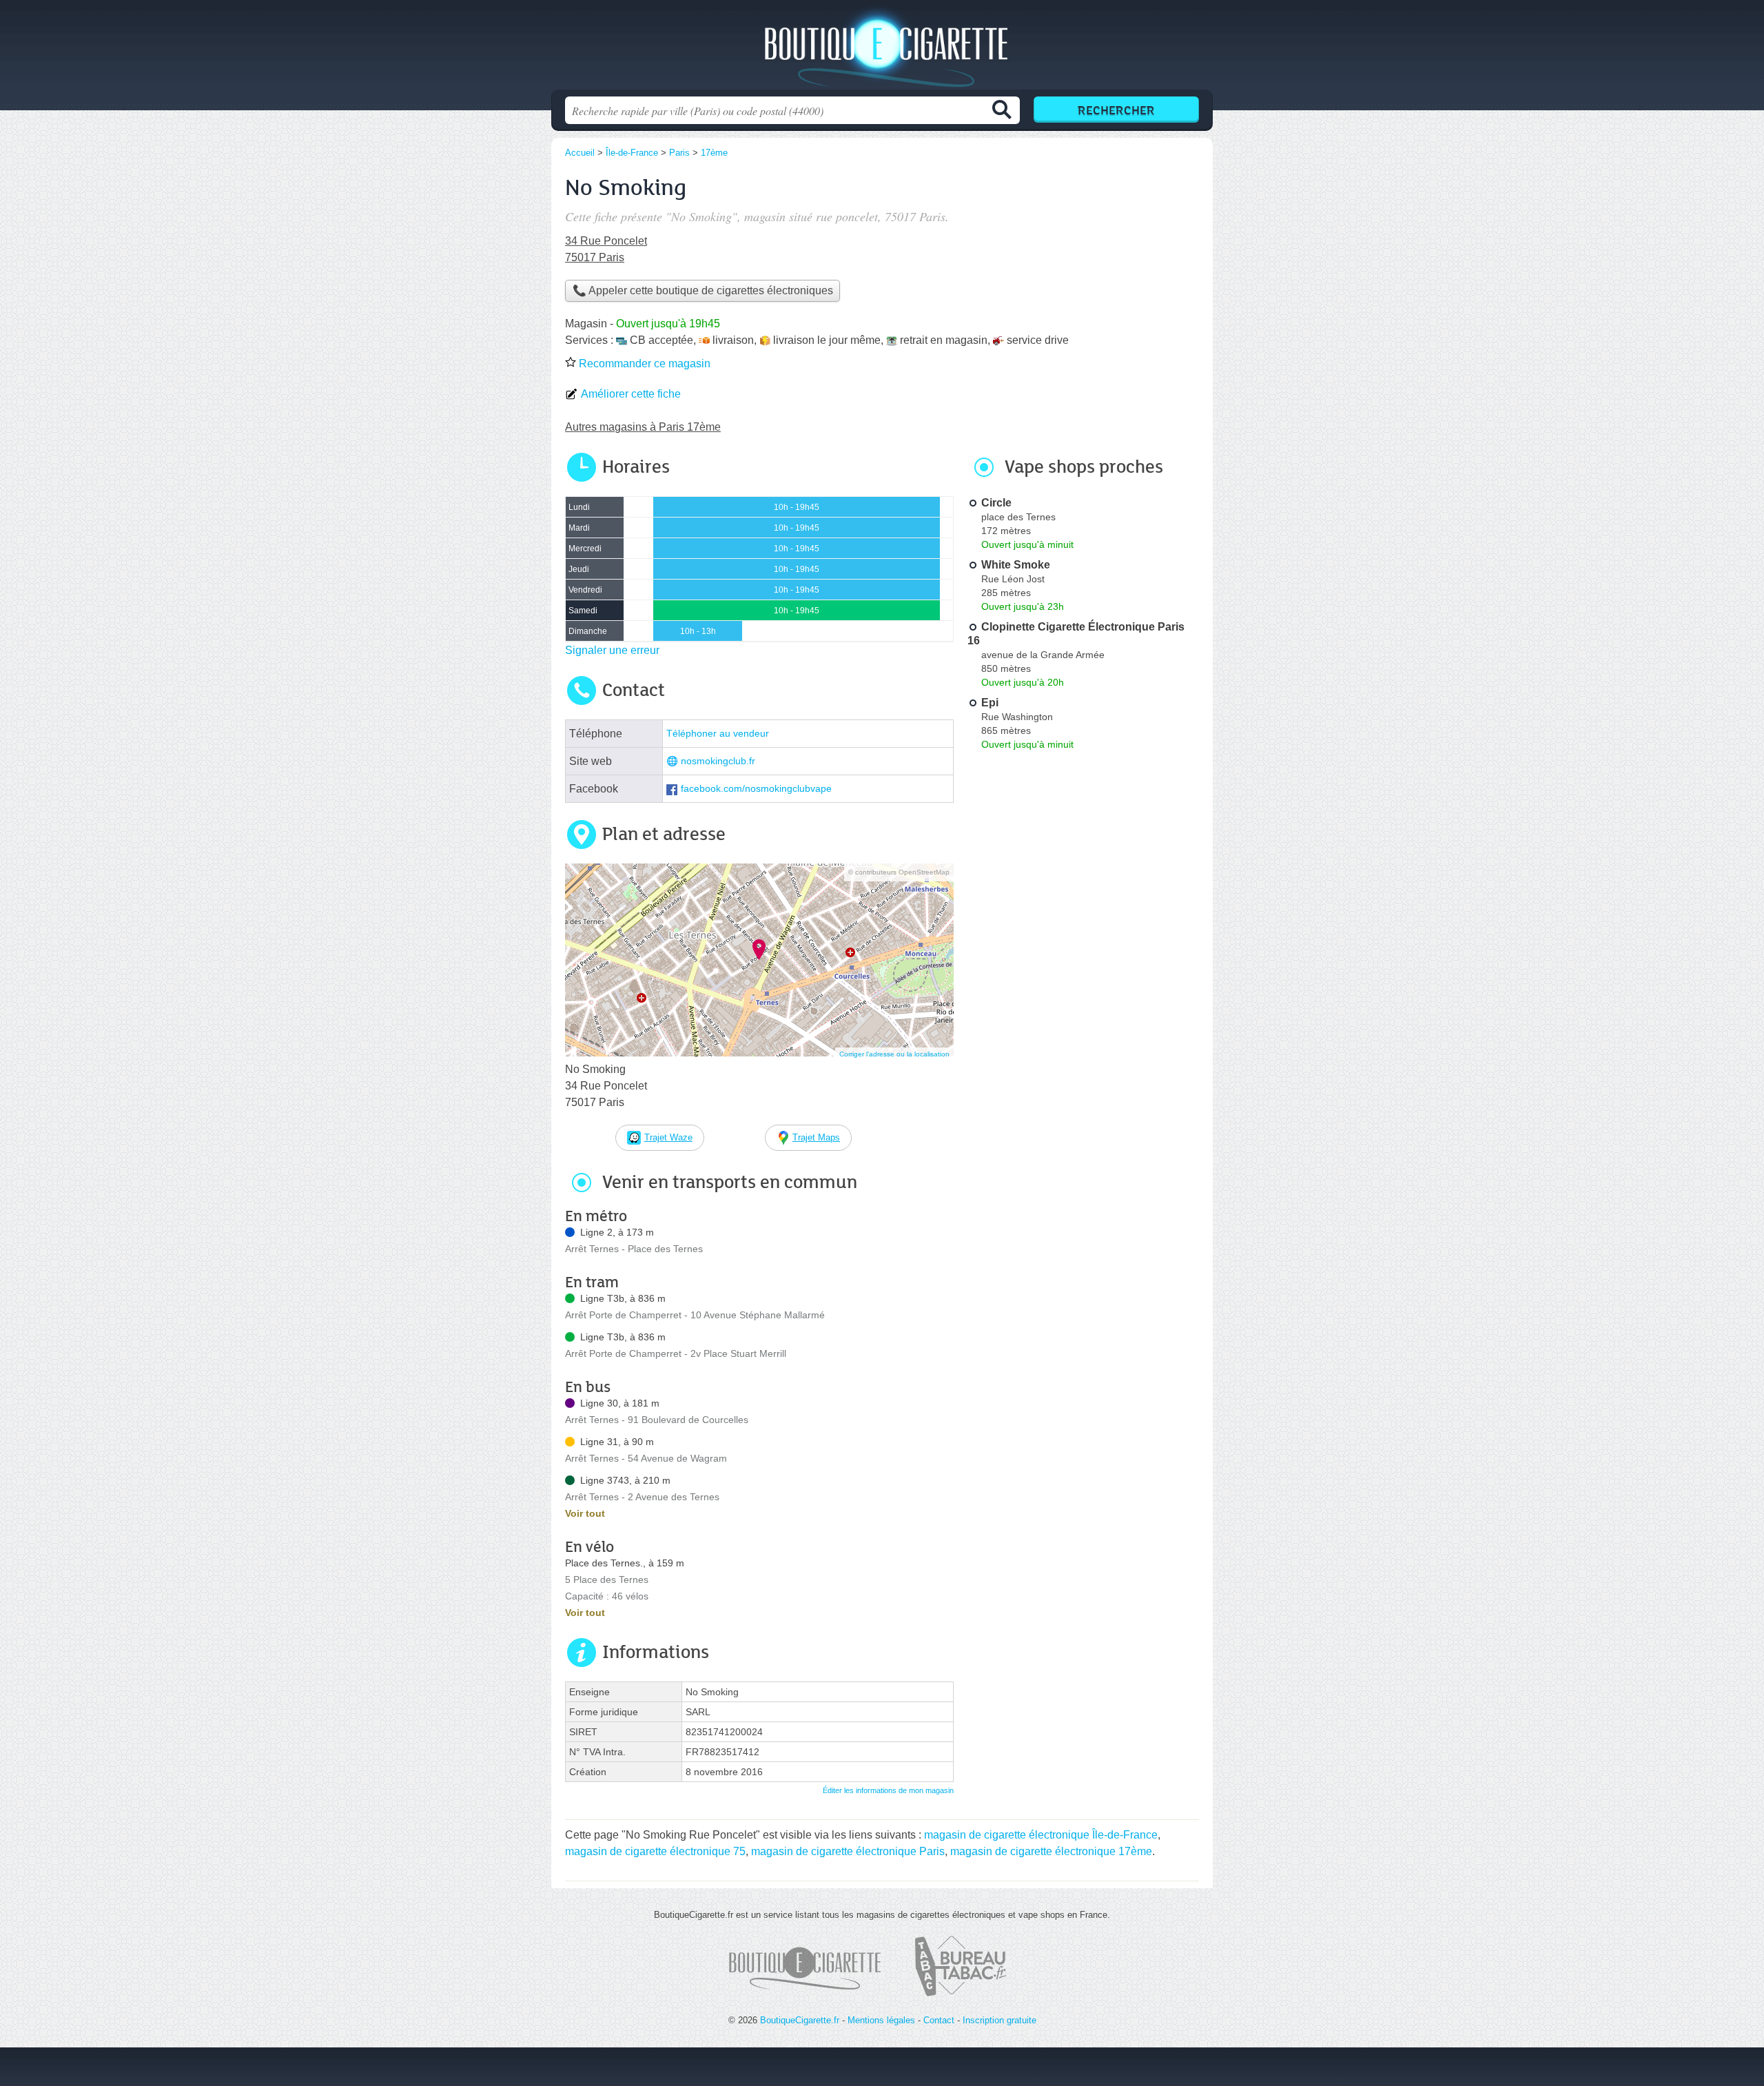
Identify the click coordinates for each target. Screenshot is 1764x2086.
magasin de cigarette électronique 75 (655, 1851)
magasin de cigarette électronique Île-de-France (1041, 1835)
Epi (990, 703)
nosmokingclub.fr (718, 761)
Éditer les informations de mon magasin (888, 1790)
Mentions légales (881, 2020)
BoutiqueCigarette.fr (882, 49)
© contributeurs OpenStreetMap (899, 872)
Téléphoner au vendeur (718, 734)
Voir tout (585, 1513)
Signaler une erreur (612, 650)
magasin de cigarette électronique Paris (848, 1851)
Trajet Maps (816, 1137)
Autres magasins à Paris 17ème (643, 427)
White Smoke (1016, 565)
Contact (939, 2020)
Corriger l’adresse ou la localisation (894, 1054)
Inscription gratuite (999, 2020)
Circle (996, 503)
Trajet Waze (668, 1137)
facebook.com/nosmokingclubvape (756, 789)
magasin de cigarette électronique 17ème (1051, 1851)
